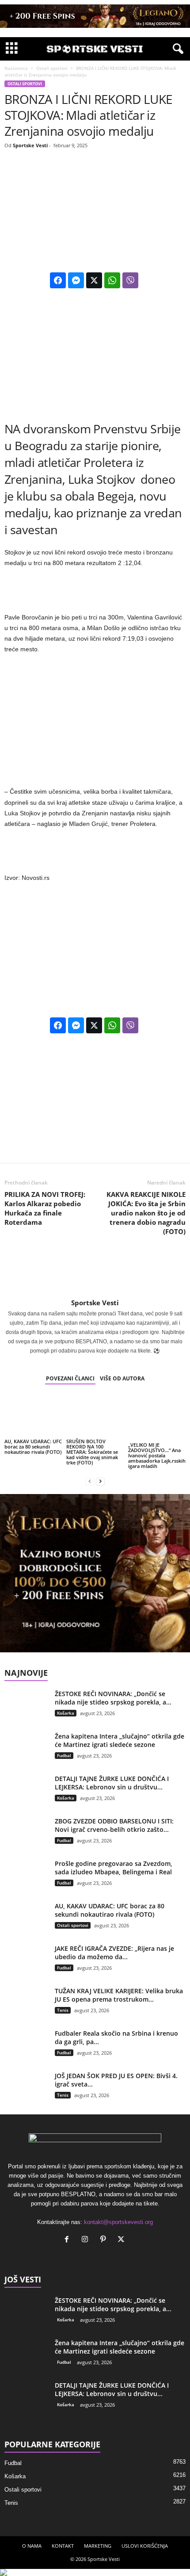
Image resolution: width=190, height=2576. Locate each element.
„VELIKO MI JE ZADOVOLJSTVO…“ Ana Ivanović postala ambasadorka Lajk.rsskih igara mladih (157, 1455)
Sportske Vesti (30, 145)
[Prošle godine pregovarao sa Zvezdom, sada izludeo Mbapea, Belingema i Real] (27, 1882)
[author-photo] (95, 1273)
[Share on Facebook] (58, 280)
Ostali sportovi (52, 68)
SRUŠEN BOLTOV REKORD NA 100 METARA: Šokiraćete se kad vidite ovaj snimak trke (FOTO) (92, 1452)
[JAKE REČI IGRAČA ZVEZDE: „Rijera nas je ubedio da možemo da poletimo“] (27, 1967)
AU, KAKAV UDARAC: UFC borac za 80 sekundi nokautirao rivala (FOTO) (33, 1447)
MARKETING (98, 2546)
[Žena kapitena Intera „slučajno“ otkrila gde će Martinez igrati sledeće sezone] (27, 1755)
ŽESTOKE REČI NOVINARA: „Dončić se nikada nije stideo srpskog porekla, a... (113, 1698)
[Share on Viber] (130, 280)
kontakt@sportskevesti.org (118, 2222)
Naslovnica (16, 68)
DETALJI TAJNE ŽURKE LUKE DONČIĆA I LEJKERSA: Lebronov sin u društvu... (112, 1783)
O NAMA (32, 2546)
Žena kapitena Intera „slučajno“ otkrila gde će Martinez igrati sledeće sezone (120, 1740)
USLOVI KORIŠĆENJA (145, 2546)
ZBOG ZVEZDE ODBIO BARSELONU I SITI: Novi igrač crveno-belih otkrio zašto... (114, 1825)
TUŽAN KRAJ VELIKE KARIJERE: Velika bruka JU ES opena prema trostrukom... (119, 1995)
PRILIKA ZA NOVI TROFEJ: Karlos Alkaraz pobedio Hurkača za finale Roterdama (45, 1208)
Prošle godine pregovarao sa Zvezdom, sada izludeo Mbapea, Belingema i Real (114, 1868)
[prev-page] (90, 1481)
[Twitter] (122, 2240)
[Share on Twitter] (94, 280)
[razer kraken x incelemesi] (95, 2572)
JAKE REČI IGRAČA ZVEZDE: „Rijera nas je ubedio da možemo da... (114, 1953)
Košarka (66, 1713)
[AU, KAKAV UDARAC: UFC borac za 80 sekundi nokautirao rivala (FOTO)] (33, 1416)
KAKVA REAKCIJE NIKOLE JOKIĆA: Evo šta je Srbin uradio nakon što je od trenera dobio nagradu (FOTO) (146, 1213)
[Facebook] (69, 2240)
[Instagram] (87, 2240)
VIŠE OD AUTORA (122, 1378)
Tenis (63, 2010)
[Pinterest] (105, 2240)
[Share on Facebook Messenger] (76, 280)
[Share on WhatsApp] (112, 280)
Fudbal (64, 1755)
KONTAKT (63, 2546)
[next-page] (100, 1481)
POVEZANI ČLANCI (70, 1378)
